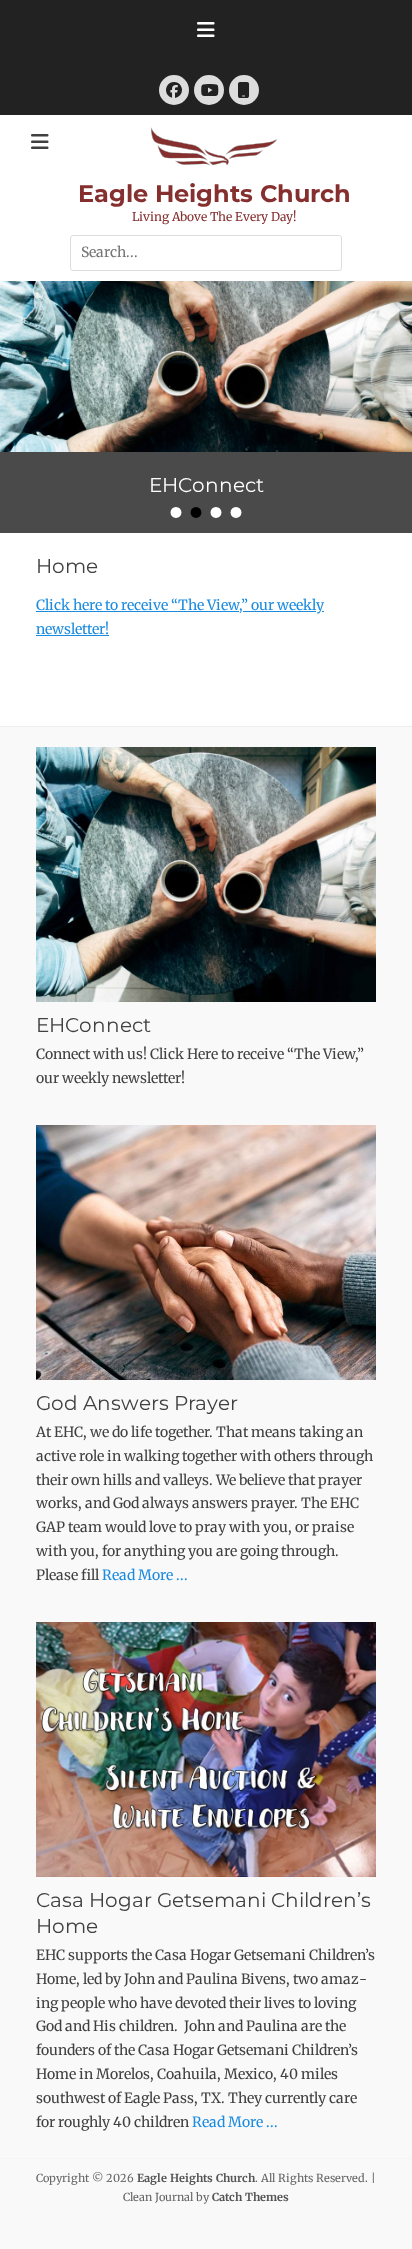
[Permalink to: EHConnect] (206, 367)
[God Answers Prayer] (206, 1252)
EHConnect (93, 1025)
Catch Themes (250, 2197)
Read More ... (145, 1575)
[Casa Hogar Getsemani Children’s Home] (206, 1749)
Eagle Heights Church (214, 193)
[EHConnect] (206, 874)
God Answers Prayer (137, 1403)
